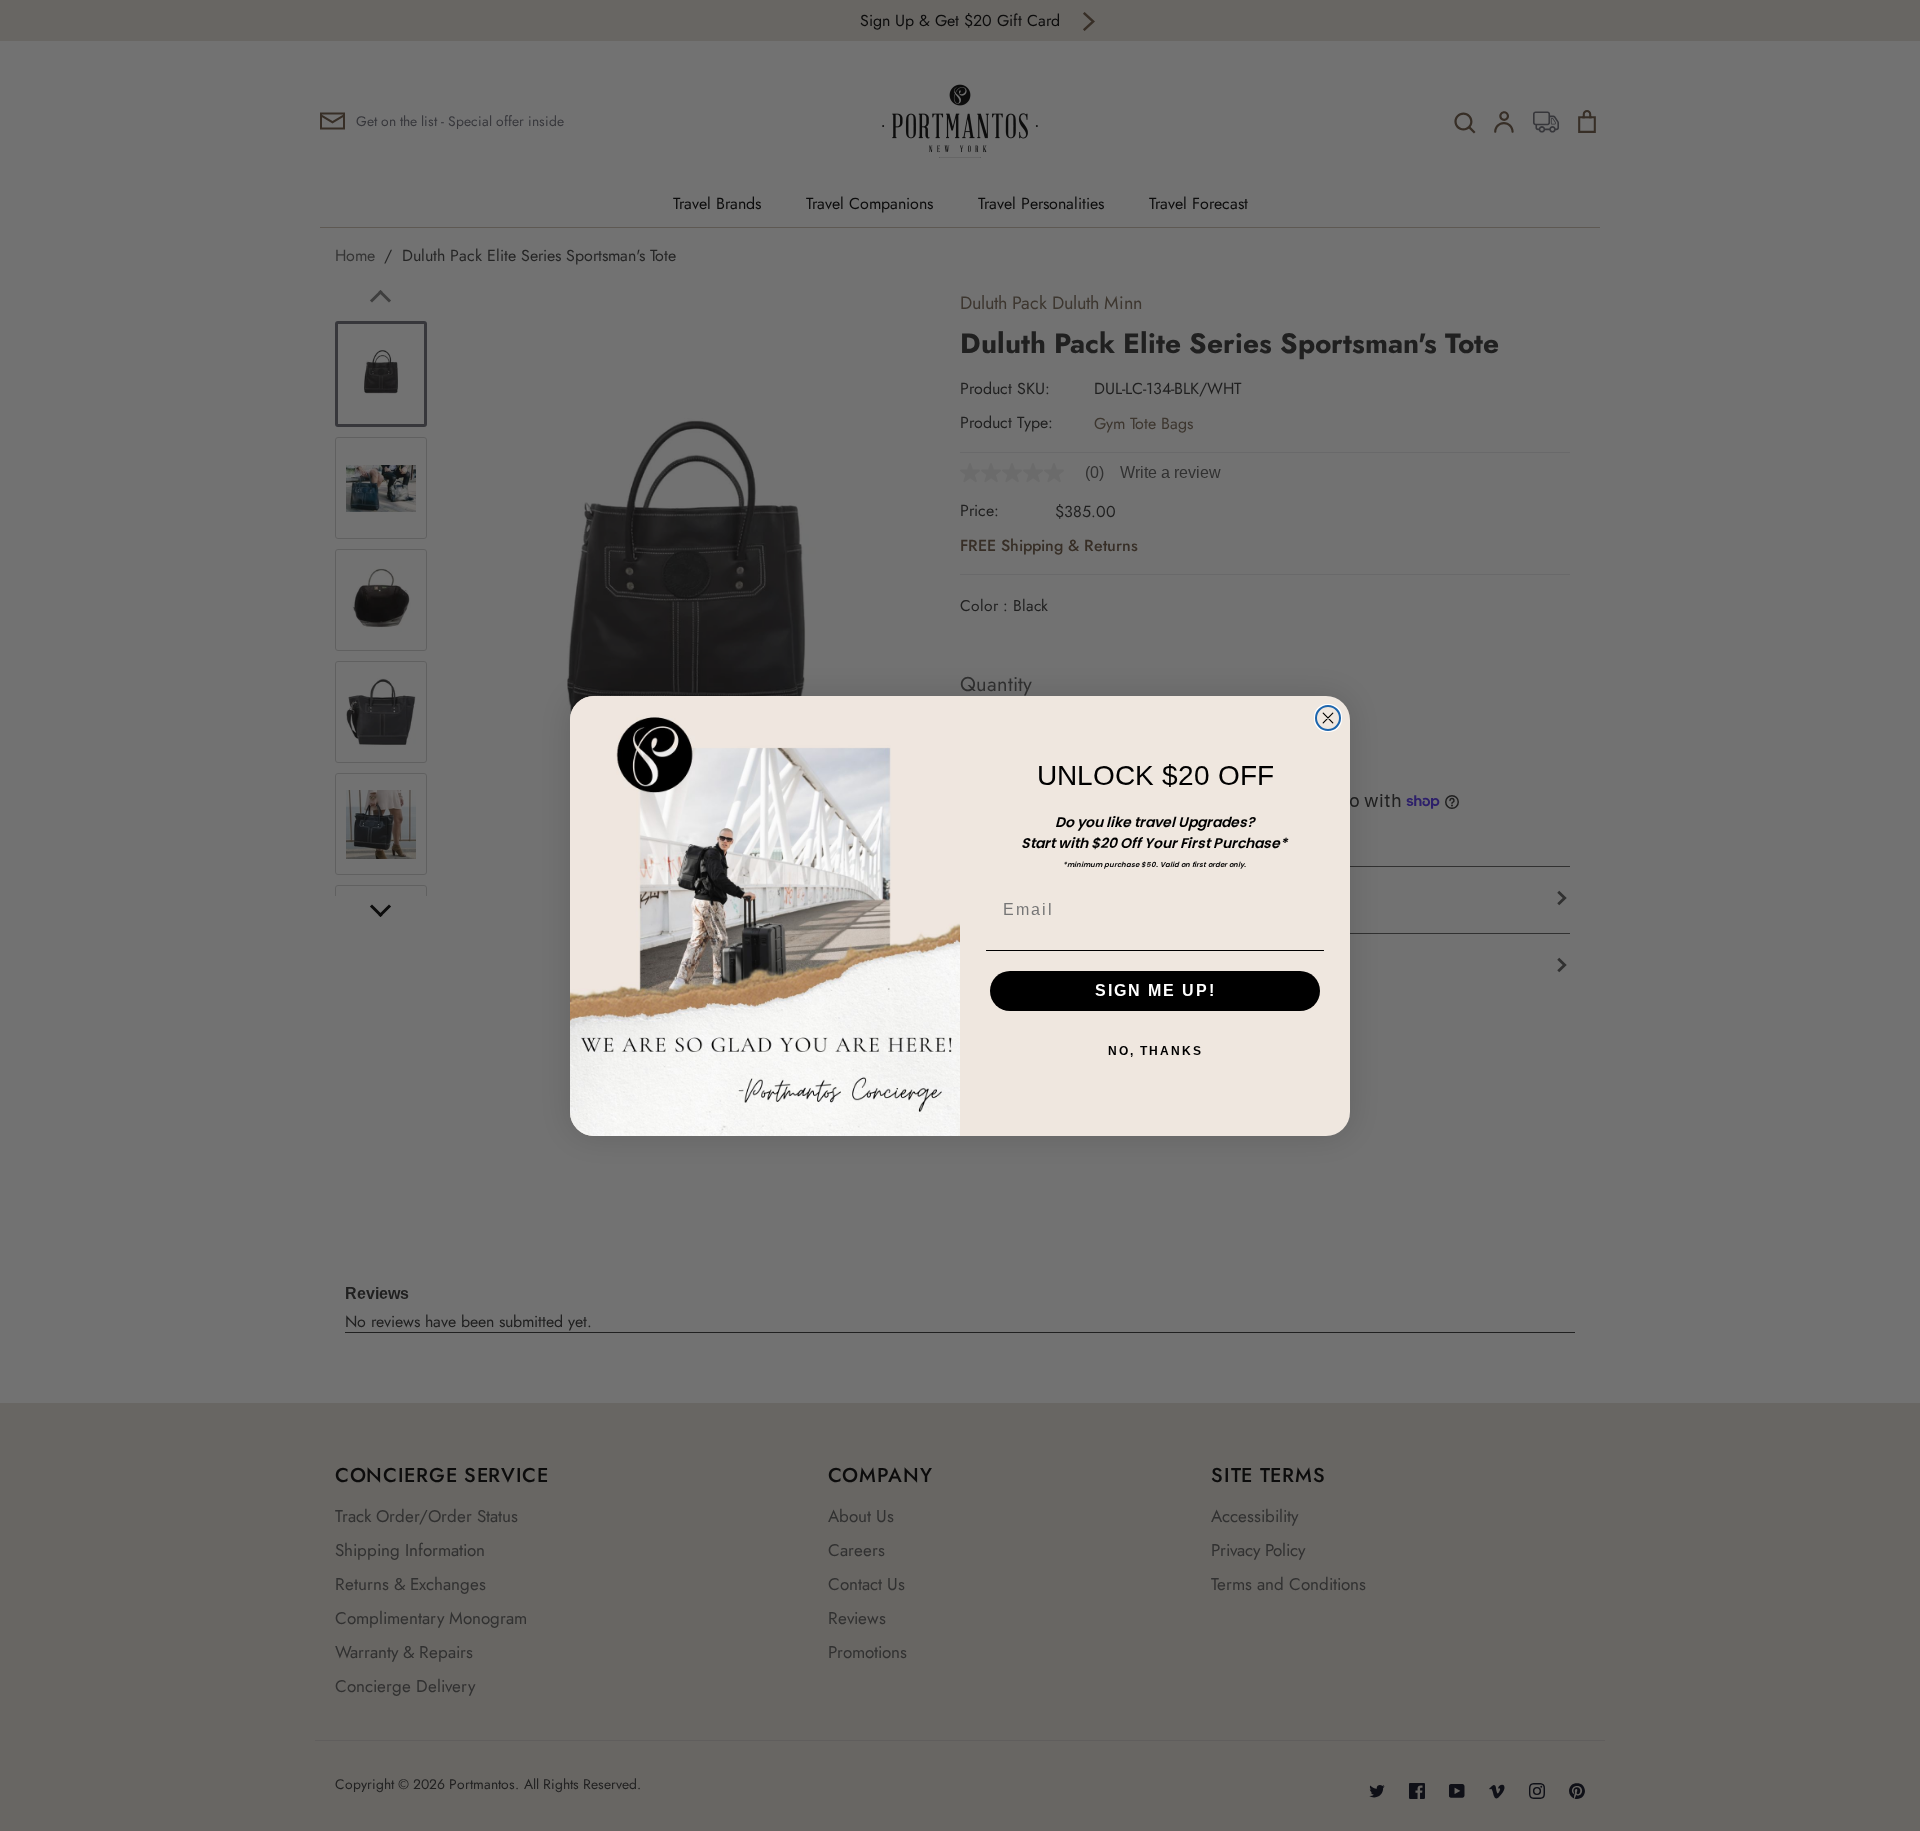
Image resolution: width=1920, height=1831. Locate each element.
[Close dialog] (1328, 718)
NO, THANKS (1155, 1051)
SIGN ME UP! (1155, 990)
